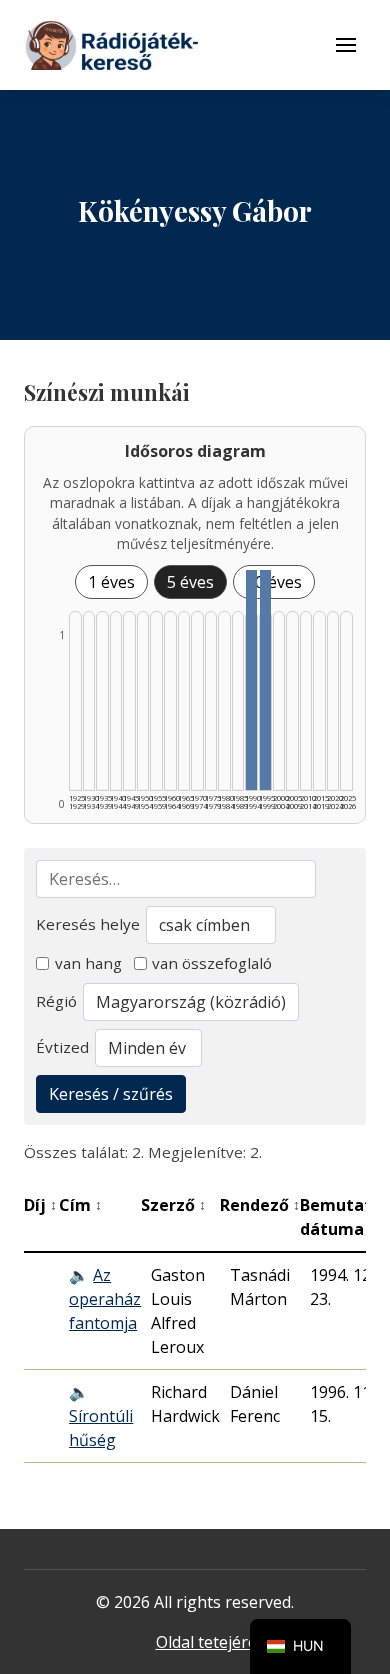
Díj (40, 1205)
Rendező (260, 1205)
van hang (88, 963)
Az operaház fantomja (105, 1299)
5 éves (190, 582)
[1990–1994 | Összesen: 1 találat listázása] (251, 680)
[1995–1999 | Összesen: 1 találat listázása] (265, 680)
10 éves (274, 582)
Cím (80, 1205)
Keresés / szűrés (111, 1094)
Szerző (173, 1205)
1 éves (111, 582)
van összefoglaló (212, 963)
